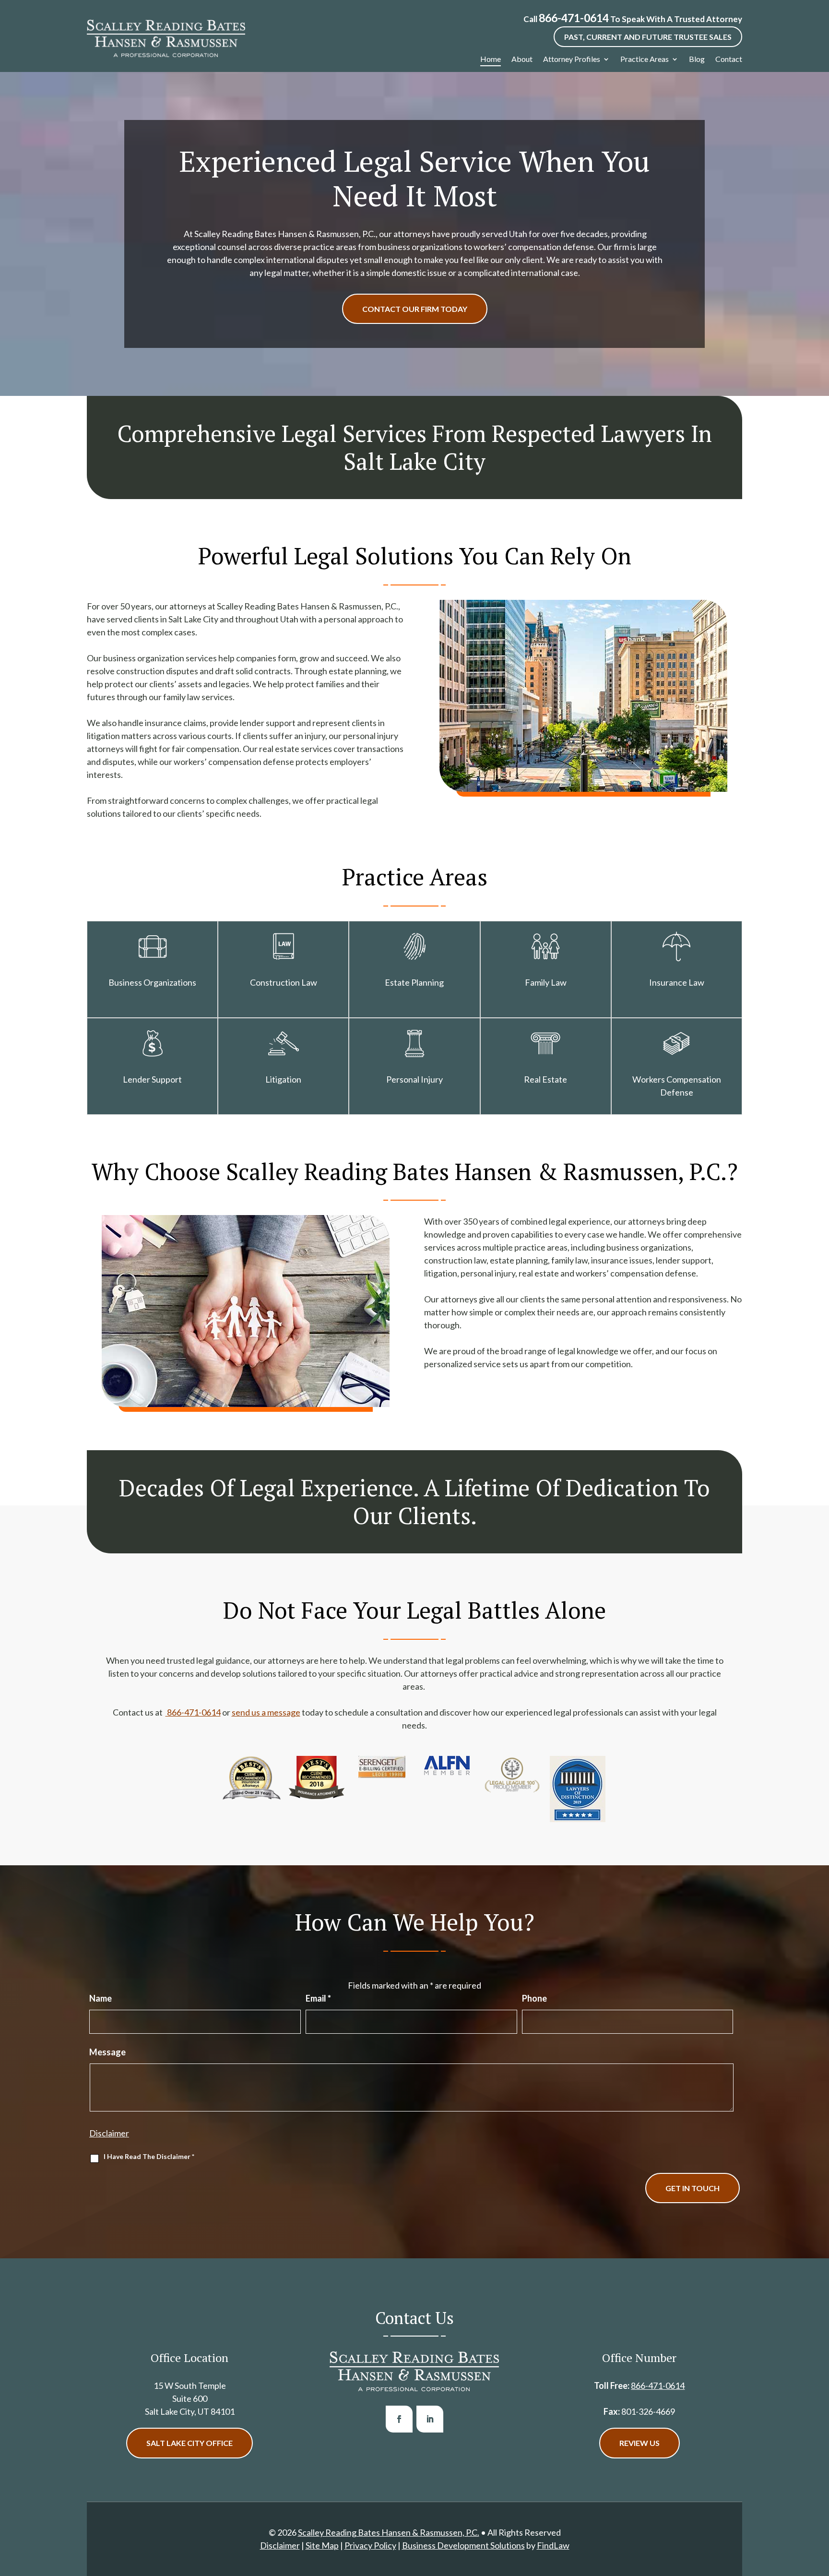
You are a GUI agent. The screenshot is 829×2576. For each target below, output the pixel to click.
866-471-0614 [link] (574, 18)
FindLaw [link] (553, 2545)
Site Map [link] (322, 2545)
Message (107, 2052)
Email (318, 1998)
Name (101, 1998)
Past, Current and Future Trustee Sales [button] (648, 37)
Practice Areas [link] (645, 59)
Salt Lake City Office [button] (189, 2443)
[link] (166, 38)
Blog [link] (697, 59)
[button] (399, 2419)
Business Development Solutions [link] (463, 2545)
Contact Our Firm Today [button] (415, 309)
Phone (534, 1998)
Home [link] (491, 59)
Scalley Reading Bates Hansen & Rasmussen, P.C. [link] (389, 2532)
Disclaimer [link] (280, 2545)
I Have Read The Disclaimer (149, 2156)
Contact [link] (729, 59)
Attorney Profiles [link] (572, 59)
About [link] (522, 59)
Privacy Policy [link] (370, 2545)
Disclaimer (109, 2133)
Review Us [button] (640, 2443)
